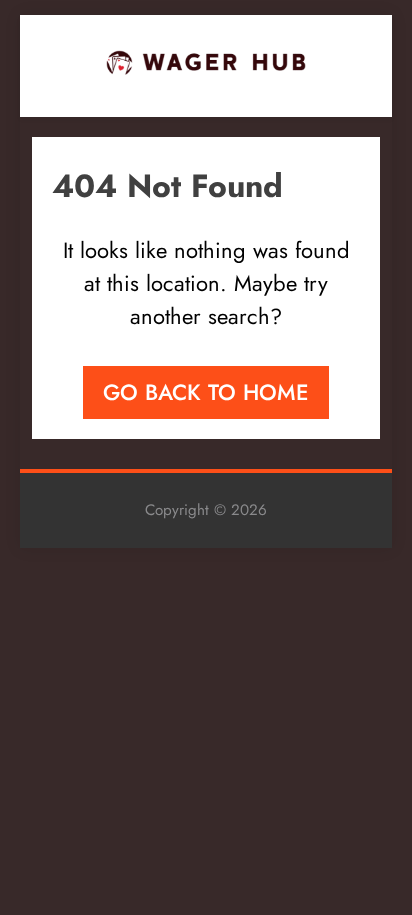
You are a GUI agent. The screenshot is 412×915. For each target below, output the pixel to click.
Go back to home (206, 392)
